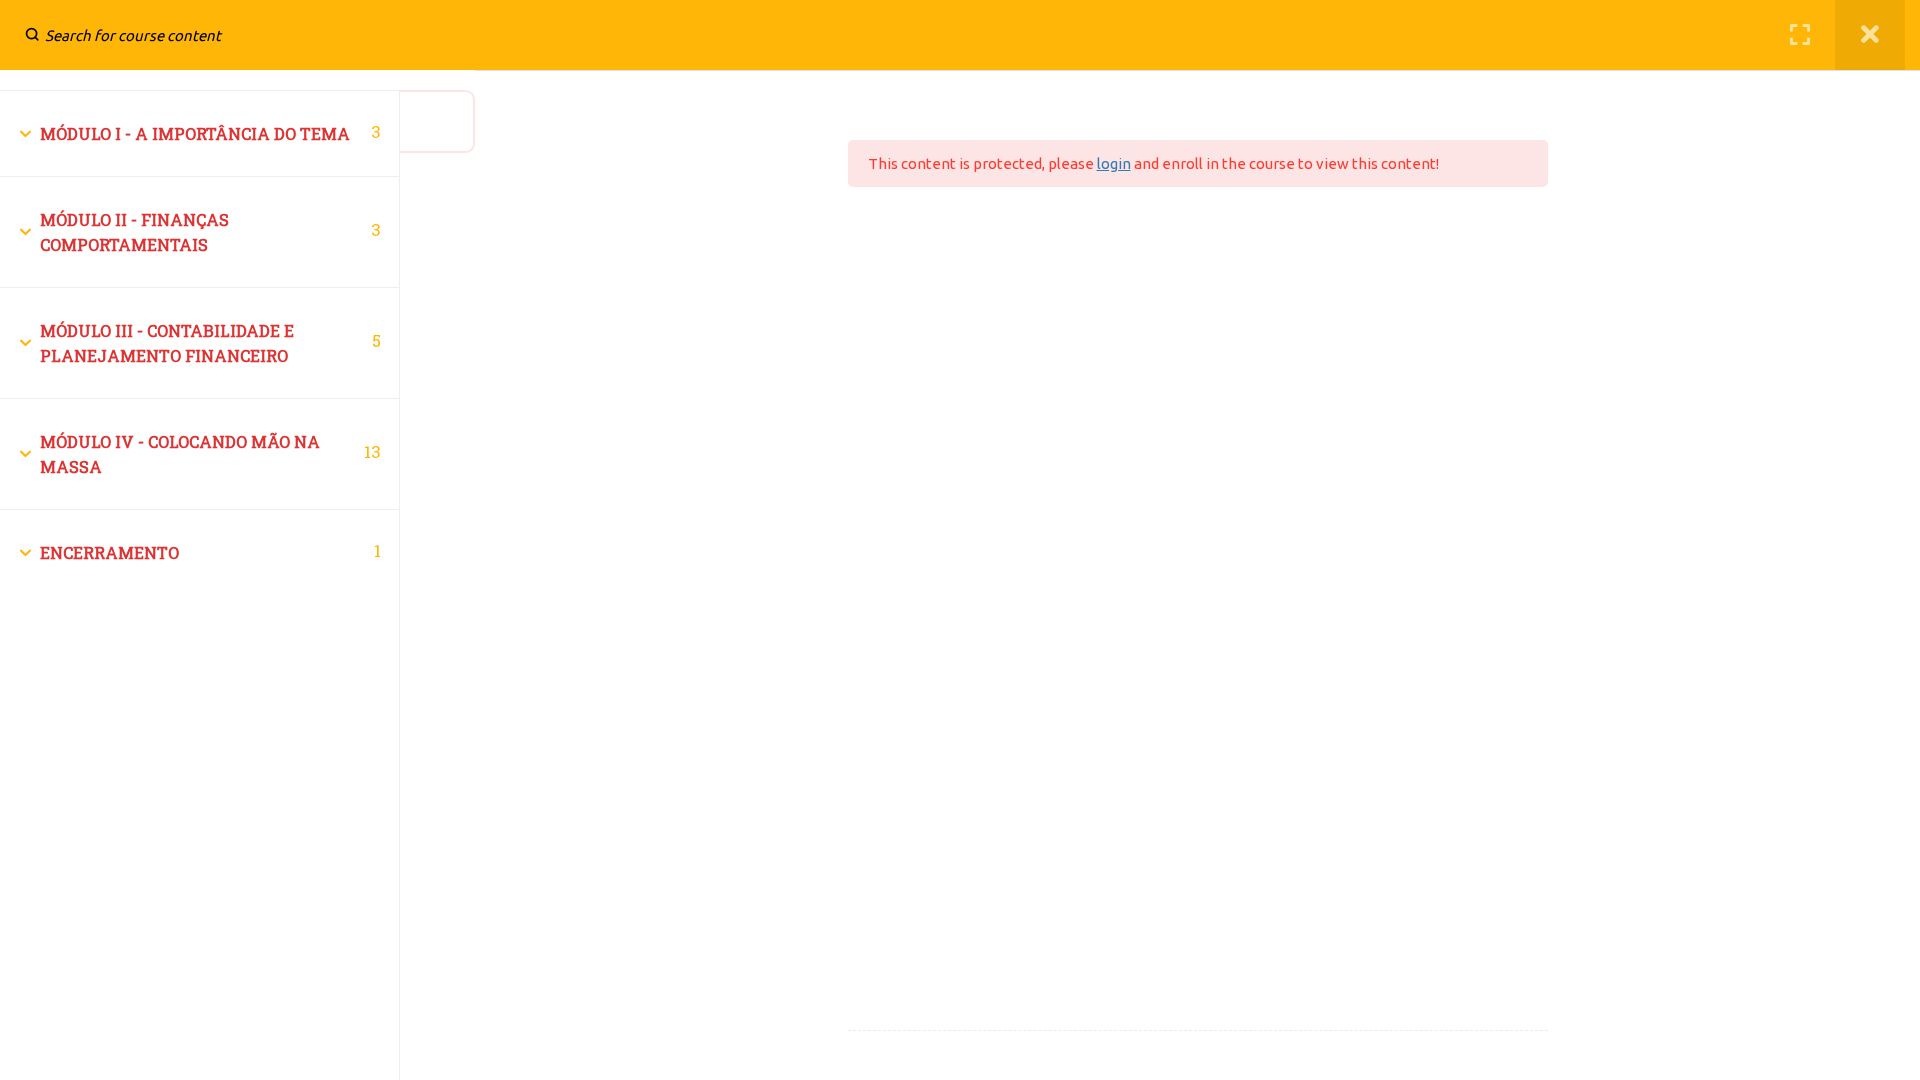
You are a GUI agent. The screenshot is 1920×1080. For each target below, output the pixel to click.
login (1114, 163)
